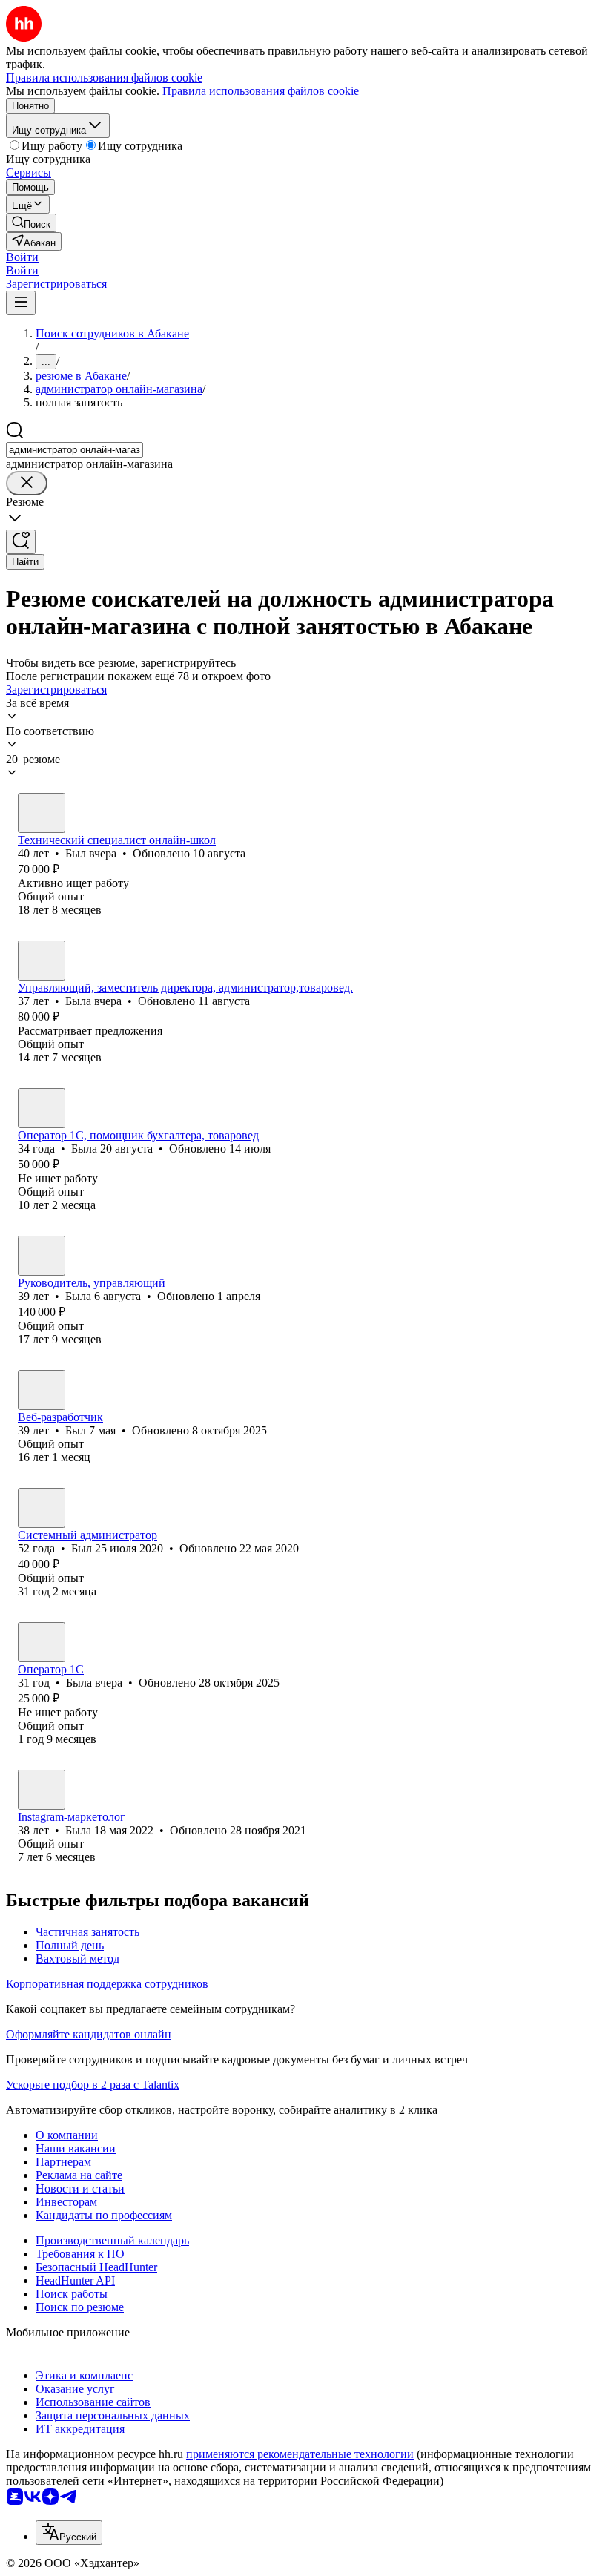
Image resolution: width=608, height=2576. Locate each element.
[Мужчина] (42, 813)
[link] (31, 223)
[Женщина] (42, 961)
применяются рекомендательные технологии (300, 2454)
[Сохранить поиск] (21, 542)
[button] (22, 257)
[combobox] (75, 450)
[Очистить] (27, 483)
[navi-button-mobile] (21, 303)
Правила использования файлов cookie (261, 91)
